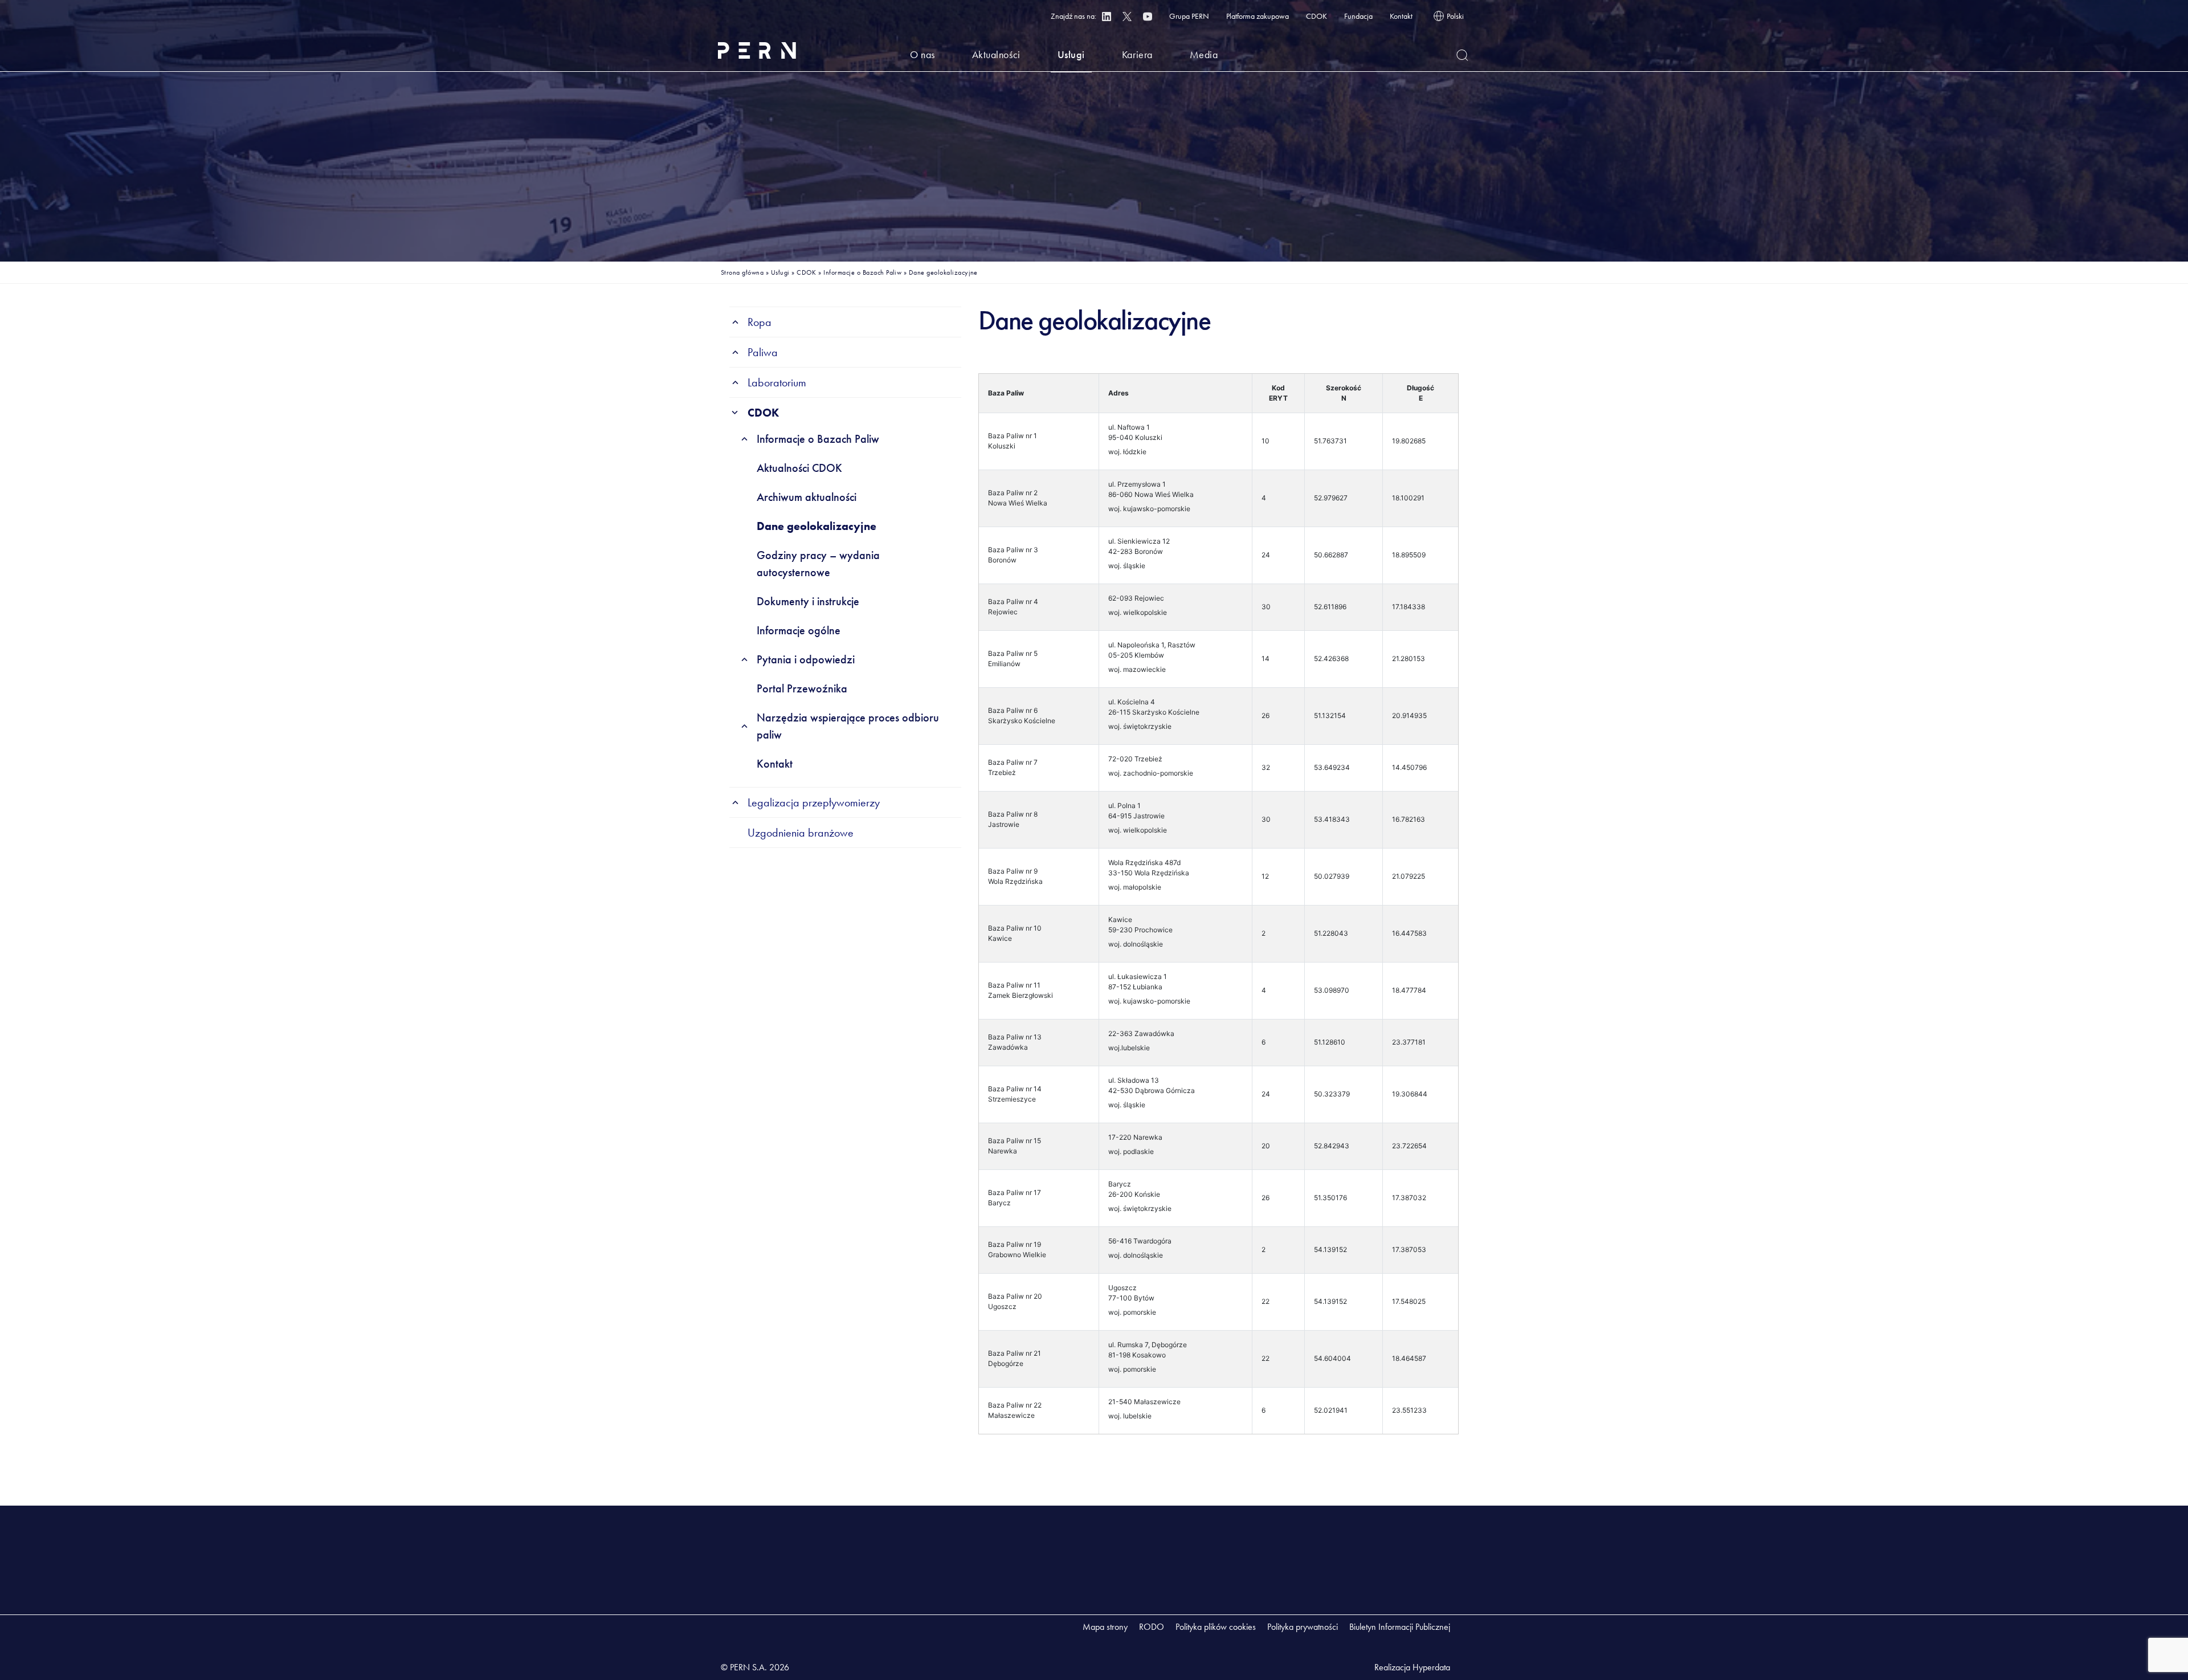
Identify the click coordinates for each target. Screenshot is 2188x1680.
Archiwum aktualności (807, 497)
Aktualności (996, 54)
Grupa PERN (1189, 16)
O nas (922, 54)
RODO (1152, 1627)
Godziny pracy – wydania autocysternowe (818, 564)
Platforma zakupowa (1258, 16)
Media (1204, 54)
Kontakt (1401, 16)
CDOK (1317, 16)
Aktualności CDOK (799, 468)
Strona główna (742, 272)
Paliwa (763, 352)
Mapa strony (1105, 1627)
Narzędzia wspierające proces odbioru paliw (848, 726)
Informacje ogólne (799, 630)
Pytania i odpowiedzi (806, 659)
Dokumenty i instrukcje (808, 601)
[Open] (1462, 55)
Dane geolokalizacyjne (817, 526)
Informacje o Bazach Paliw (862, 272)
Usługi (1071, 54)
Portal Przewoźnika (802, 688)
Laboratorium (777, 382)
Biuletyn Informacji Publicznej (1400, 1627)
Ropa (760, 322)
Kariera (1137, 54)
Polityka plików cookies (1216, 1627)
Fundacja (1358, 16)
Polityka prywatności (1303, 1627)
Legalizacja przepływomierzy (814, 802)
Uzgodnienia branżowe (801, 833)
